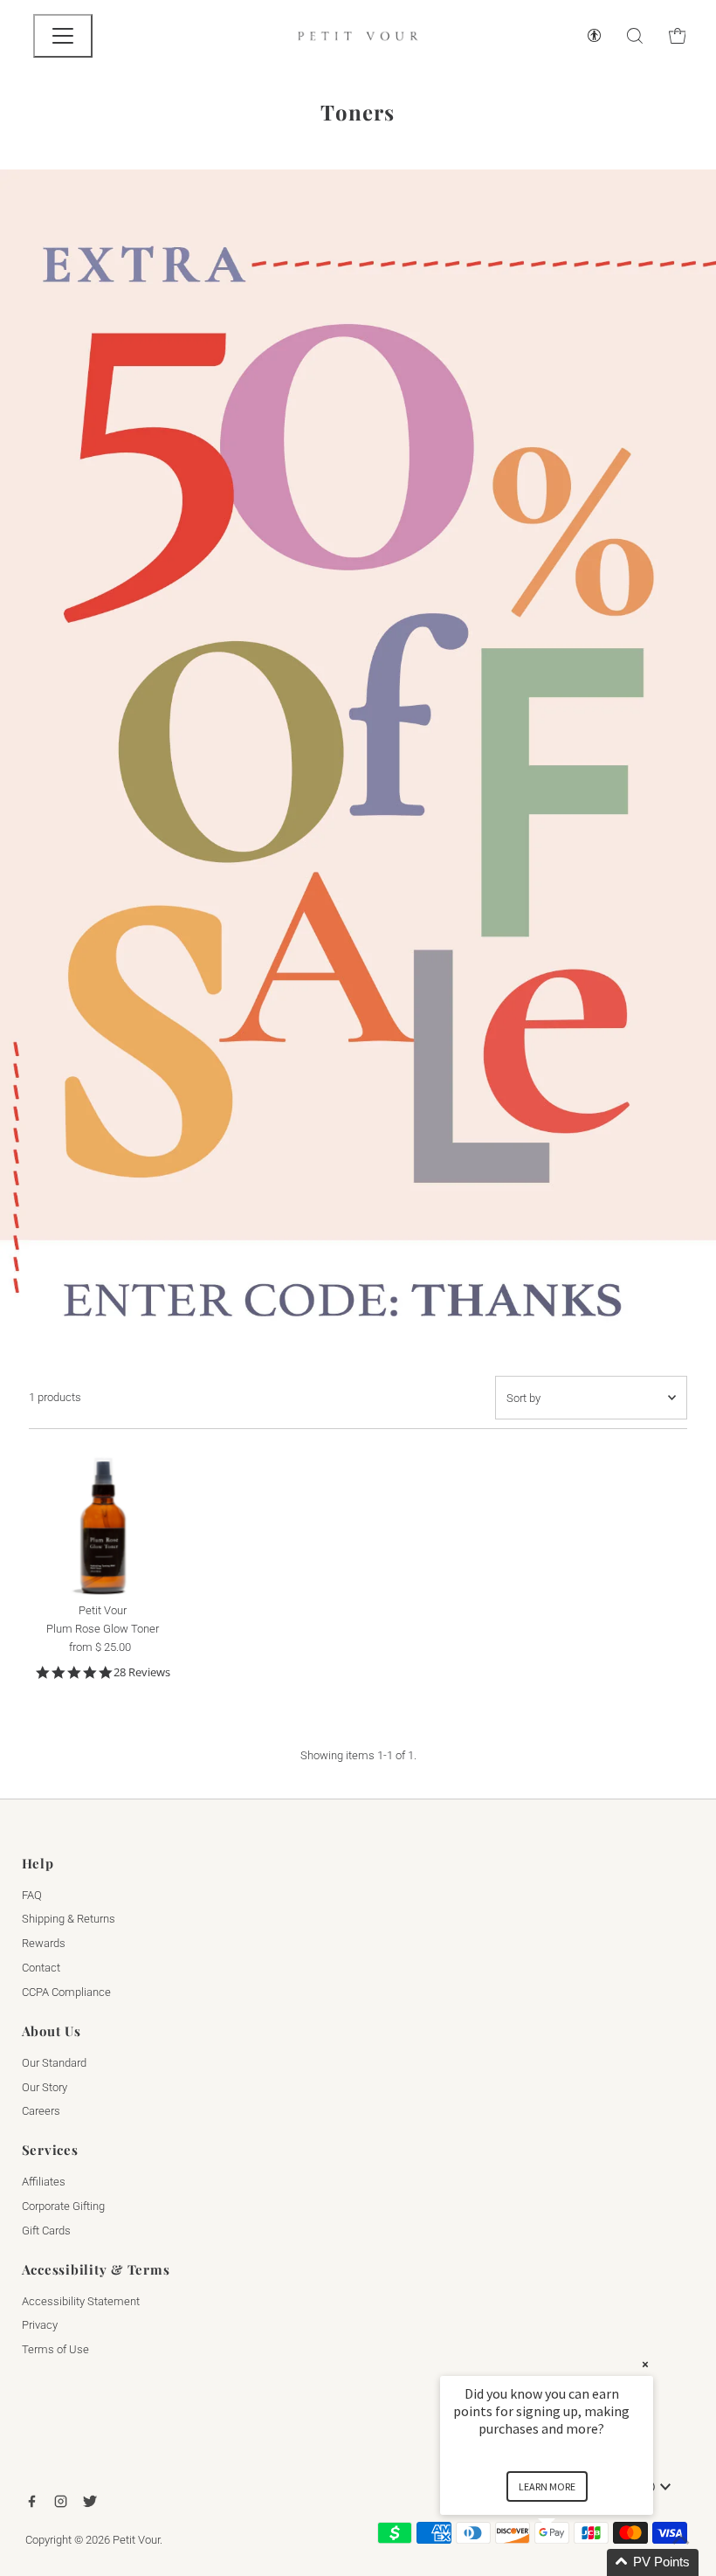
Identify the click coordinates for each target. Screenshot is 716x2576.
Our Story (45, 2087)
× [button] (645, 2364)
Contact (41, 1968)
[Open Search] (635, 36)
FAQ (32, 1895)
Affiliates (44, 2182)
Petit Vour (136, 2540)
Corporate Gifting (63, 2206)
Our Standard (54, 2063)
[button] (568, 2562)
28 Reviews (142, 1672)
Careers (41, 2111)
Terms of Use (55, 2349)
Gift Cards (46, 2231)
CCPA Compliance (66, 1992)
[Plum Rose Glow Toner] (103, 1521)
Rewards (44, 1943)
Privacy (40, 2325)
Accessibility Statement (81, 2301)
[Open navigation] (63, 36)
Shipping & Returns (69, 1919)
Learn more (547, 2486)
